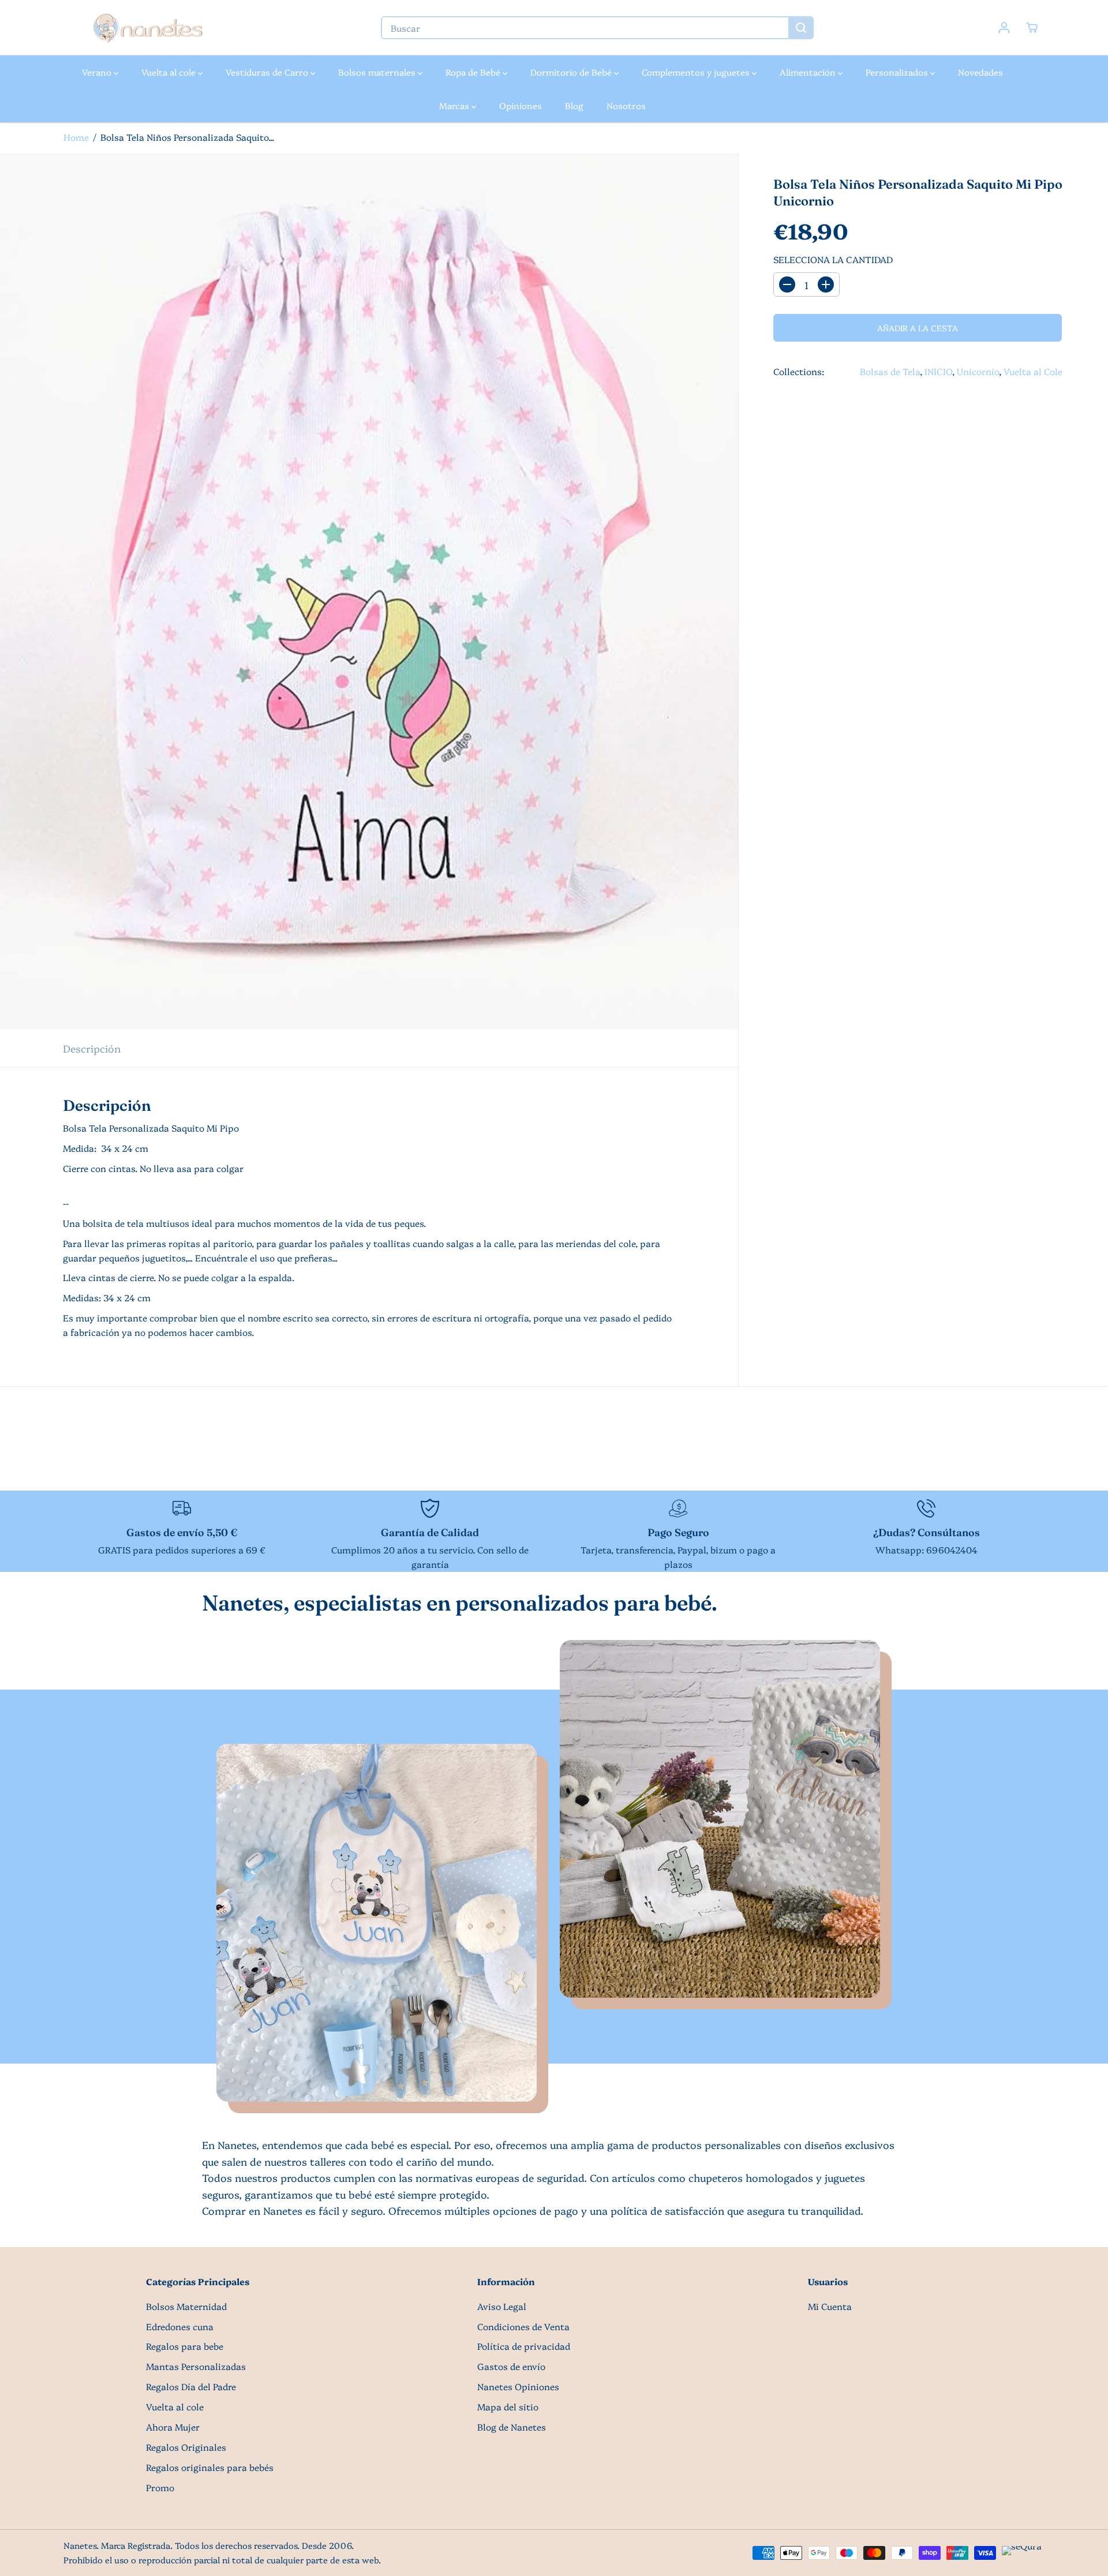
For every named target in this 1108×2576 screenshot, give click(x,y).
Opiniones (521, 105)
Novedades (980, 72)
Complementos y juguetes (697, 72)
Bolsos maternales (378, 72)
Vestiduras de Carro (268, 72)
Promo (160, 2487)
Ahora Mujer (173, 2427)
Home (76, 137)
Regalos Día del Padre (191, 2386)
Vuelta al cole (170, 72)
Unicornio (978, 371)
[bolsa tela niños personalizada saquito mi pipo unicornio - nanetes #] (369, 591)
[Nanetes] (147, 28)
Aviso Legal (502, 2306)
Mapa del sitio (508, 2407)
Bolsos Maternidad (186, 2306)
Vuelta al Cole (1033, 371)
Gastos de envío (511, 2366)
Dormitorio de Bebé (572, 72)
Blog (574, 105)
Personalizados (898, 72)
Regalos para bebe (185, 2346)
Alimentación (809, 72)
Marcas (455, 105)
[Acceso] (1004, 28)
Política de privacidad (524, 2346)
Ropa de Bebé (474, 72)
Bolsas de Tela (890, 371)
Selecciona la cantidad (833, 259)
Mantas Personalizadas (196, 2366)
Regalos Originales (186, 2447)
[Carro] (1032, 28)
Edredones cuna (180, 2326)
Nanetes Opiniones (518, 2386)
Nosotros (626, 105)
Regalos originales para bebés (210, 2467)
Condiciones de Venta (523, 2326)
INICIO (938, 371)
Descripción (92, 1048)
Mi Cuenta (830, 2306)
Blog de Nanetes (512, 2427)
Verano (98, 72)
